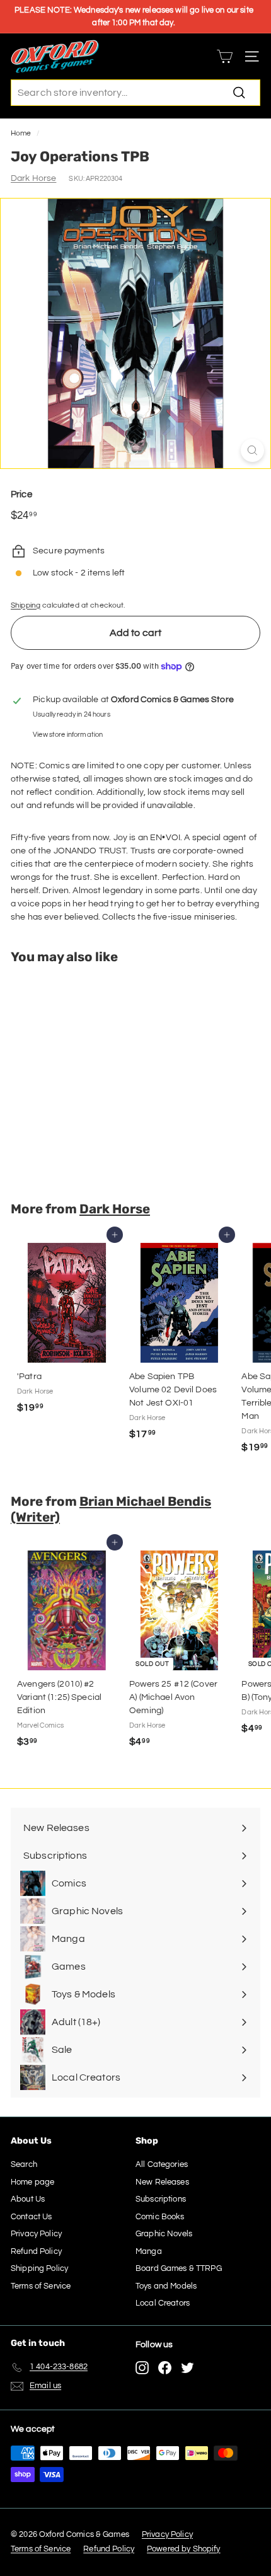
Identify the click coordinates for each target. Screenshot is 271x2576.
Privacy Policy (36, 2234)
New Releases (162, 2182)
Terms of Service (41, 2286)
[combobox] (135, 93)
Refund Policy (36, 2251)
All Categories (162, 2164)
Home (21, 133)
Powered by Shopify (184, 2549)
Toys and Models (166, 2286)
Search (24, 2164)
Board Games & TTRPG (179, 2268)
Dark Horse (33, 178)
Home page (32, 2182)
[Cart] (225, 56)
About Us (28, 2199)
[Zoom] (252, 450)
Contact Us (31, 2217)
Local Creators (163, 2303)
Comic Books (160, 2217)
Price (21, 494)
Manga (149, 2251)
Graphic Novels (164, 2234)
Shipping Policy (39, 2268)
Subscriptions (161, 2199)
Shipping (26, 605)
